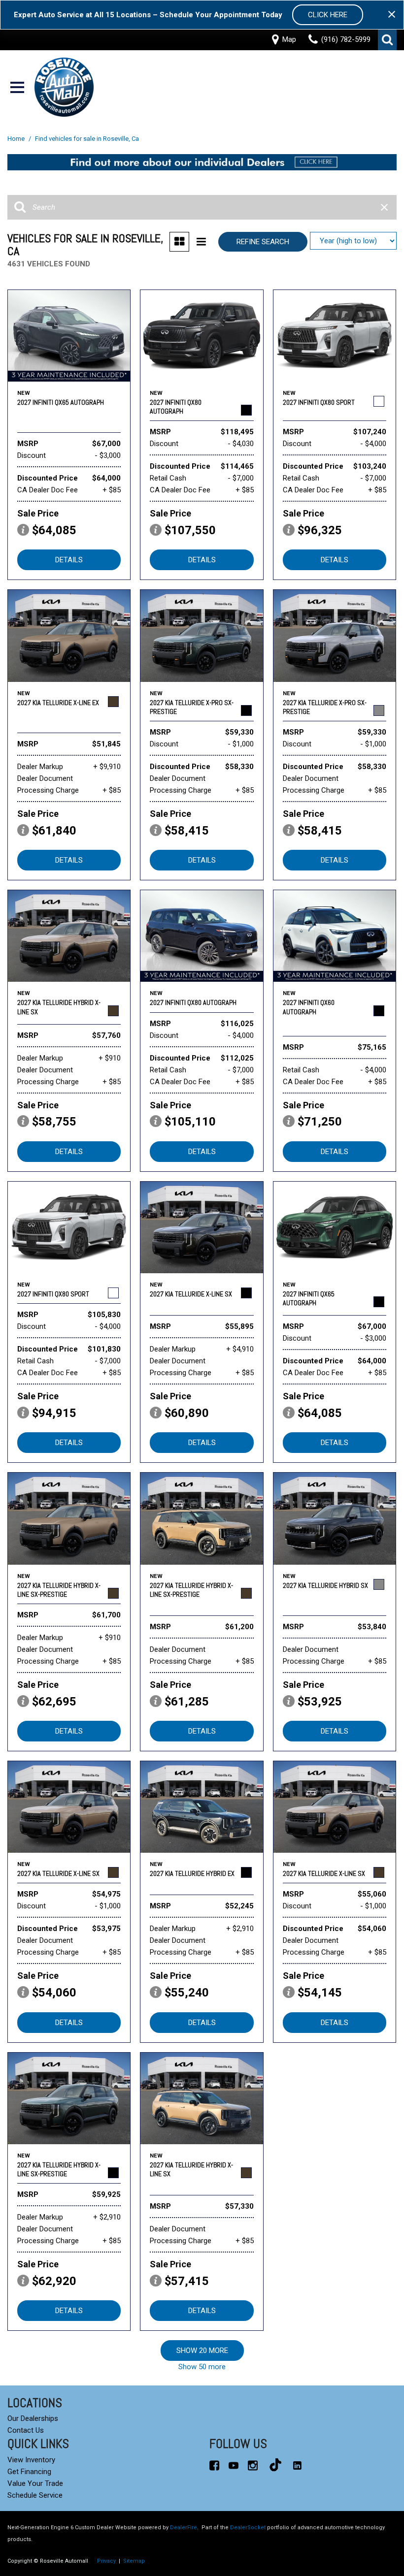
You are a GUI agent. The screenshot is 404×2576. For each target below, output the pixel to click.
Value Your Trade (35, 2483)
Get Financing (29, 2472)
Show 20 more (202, 2351)
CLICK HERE (328, 15)
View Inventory (31, 2460)
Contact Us (26, 2430)
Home (17, 139)
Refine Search (263, 242)
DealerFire (184, 2528)
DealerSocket (248, 2528)
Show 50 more (202, 2367)
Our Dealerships (33, 2418)
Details (69, 560)
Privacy (106, 2561)
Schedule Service (35, 2495)
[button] (387, 40)
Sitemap (134, 2561)
